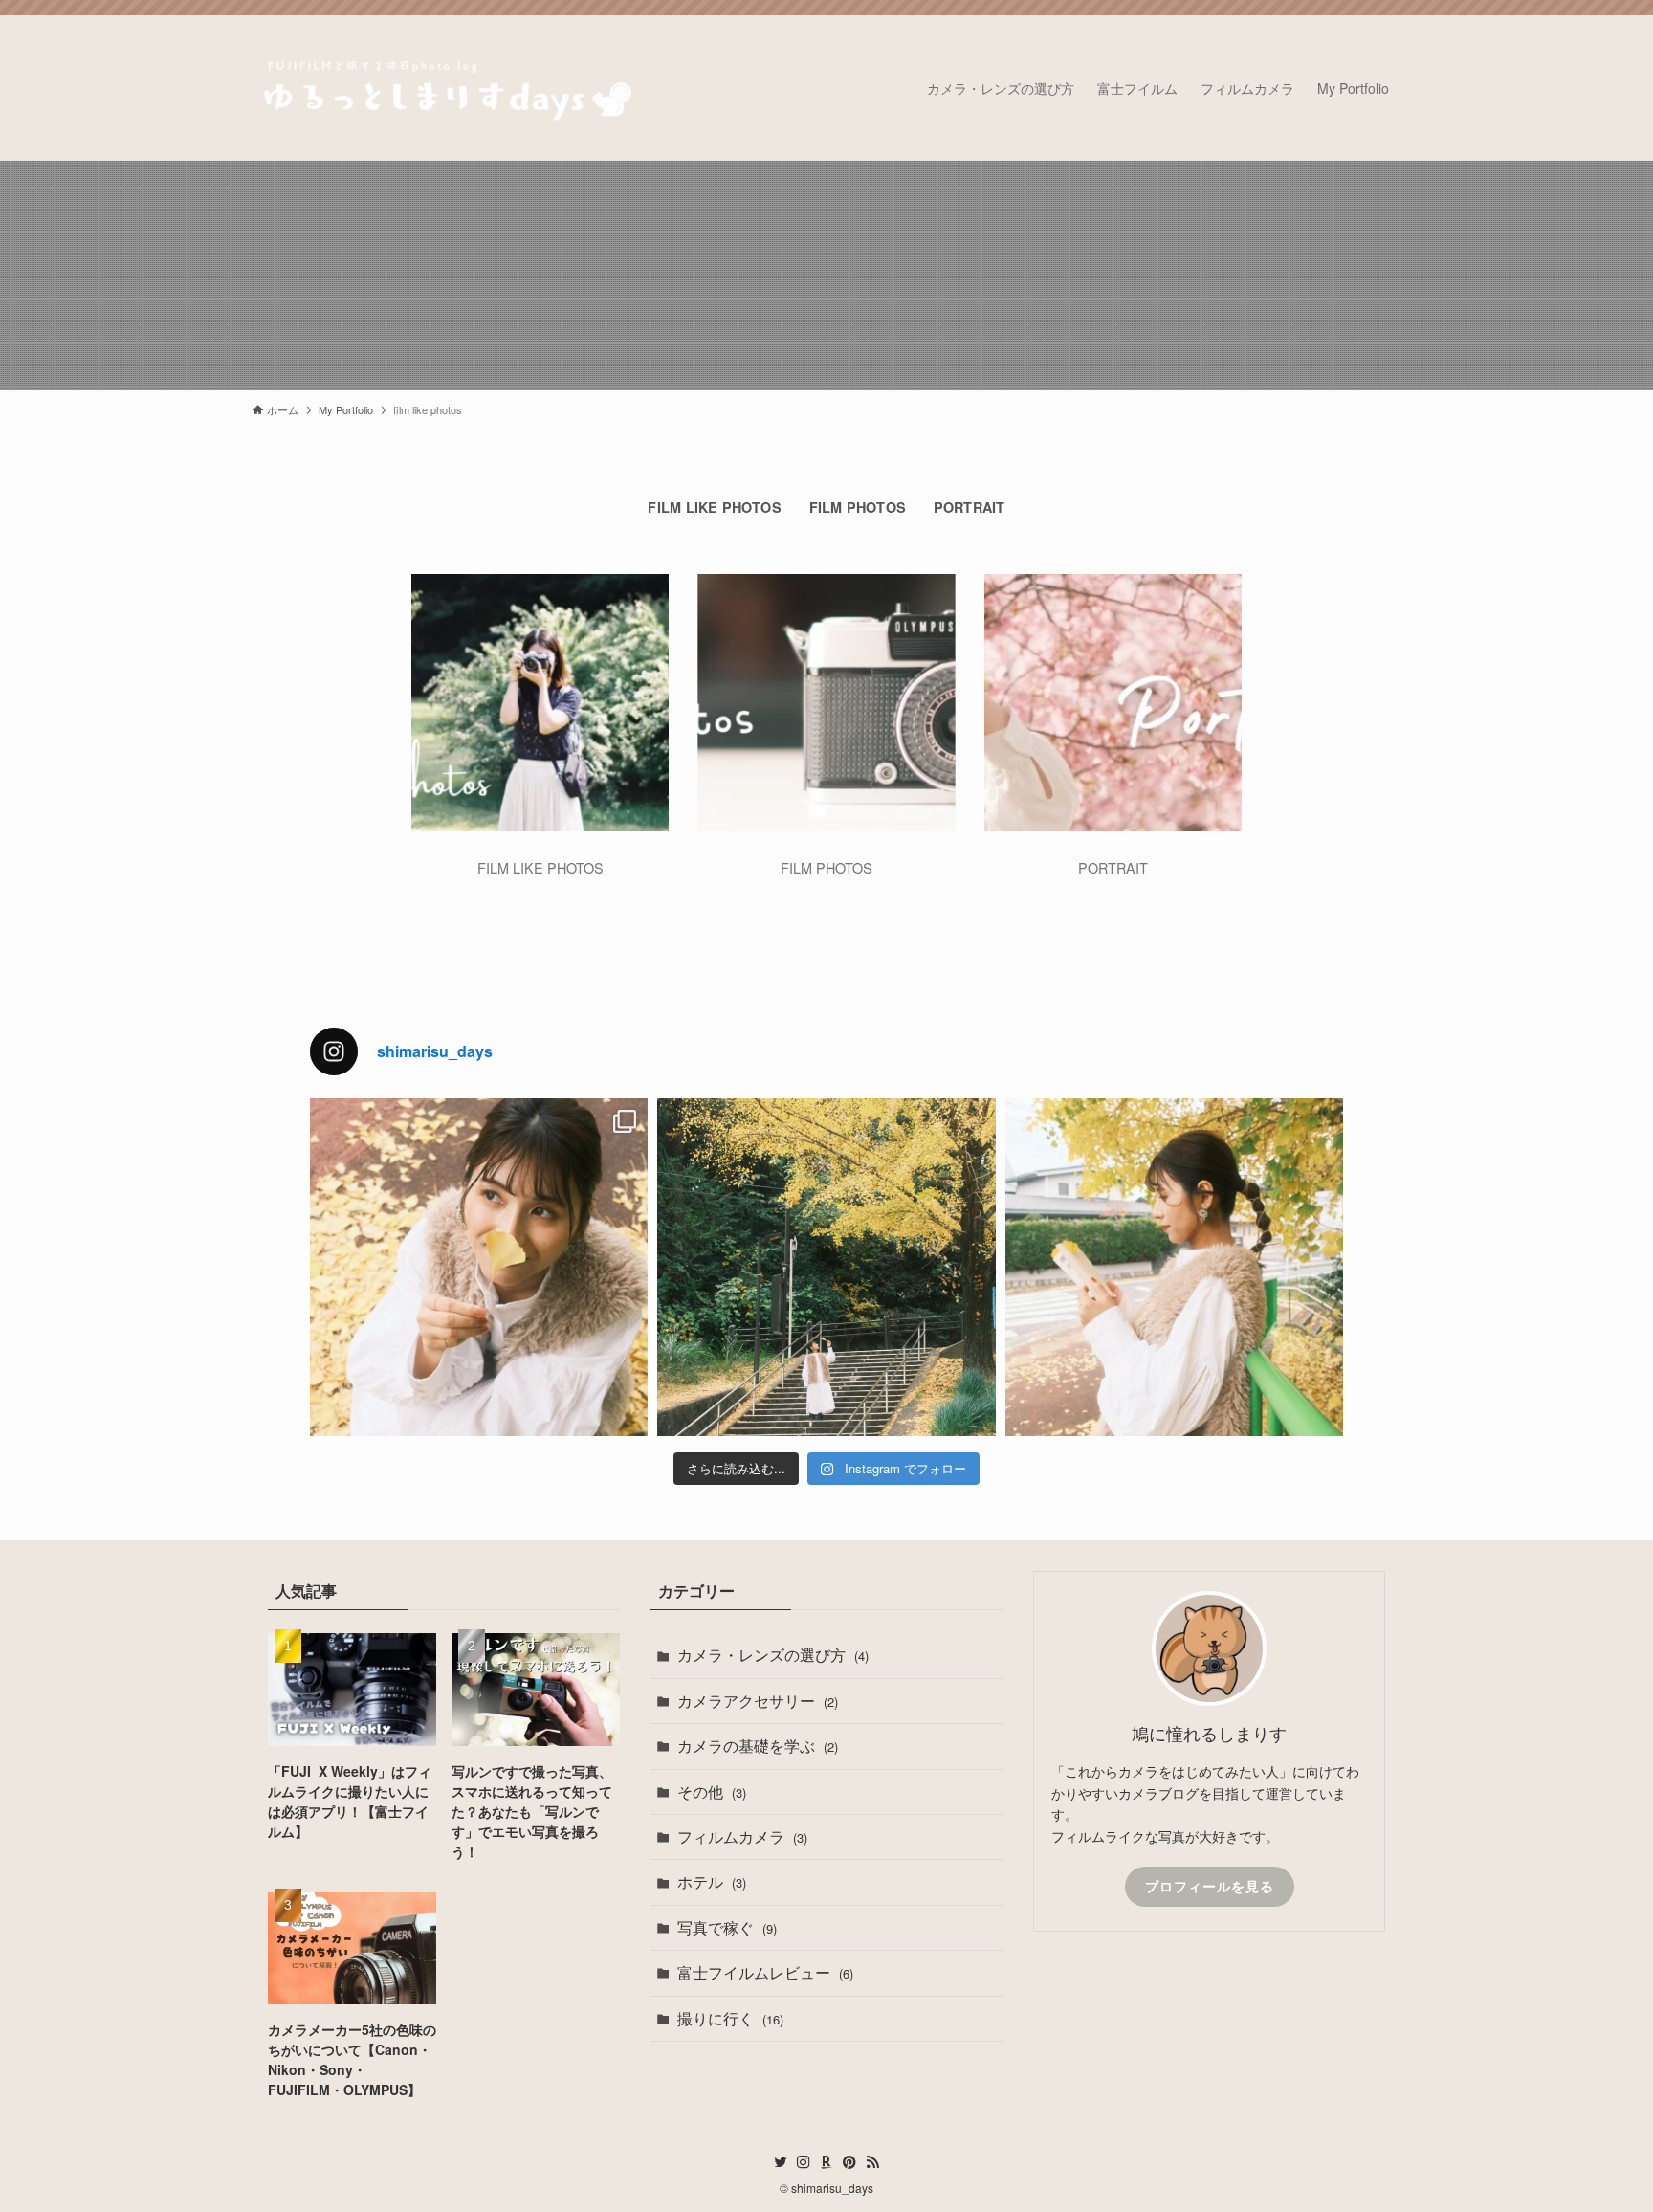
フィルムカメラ (742, 1836)
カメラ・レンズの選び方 (773, 1655)
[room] (826, 2162)
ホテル (712, 1881)
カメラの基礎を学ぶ (758, 1746)
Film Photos (858, 507)
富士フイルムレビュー (765, 1972)
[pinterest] (849, 2162)
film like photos (714, 507)
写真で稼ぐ (727, 1927)
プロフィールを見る (1210, 1886)
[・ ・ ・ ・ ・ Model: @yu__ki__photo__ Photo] (479, 1267)
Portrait (970, 507)
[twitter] (781, 2162)
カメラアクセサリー (758, 1701)
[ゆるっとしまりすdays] (444, 88)
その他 (712, 1792)
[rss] (872, 2162)
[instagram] (804, 2162)
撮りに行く (730, 2018)
